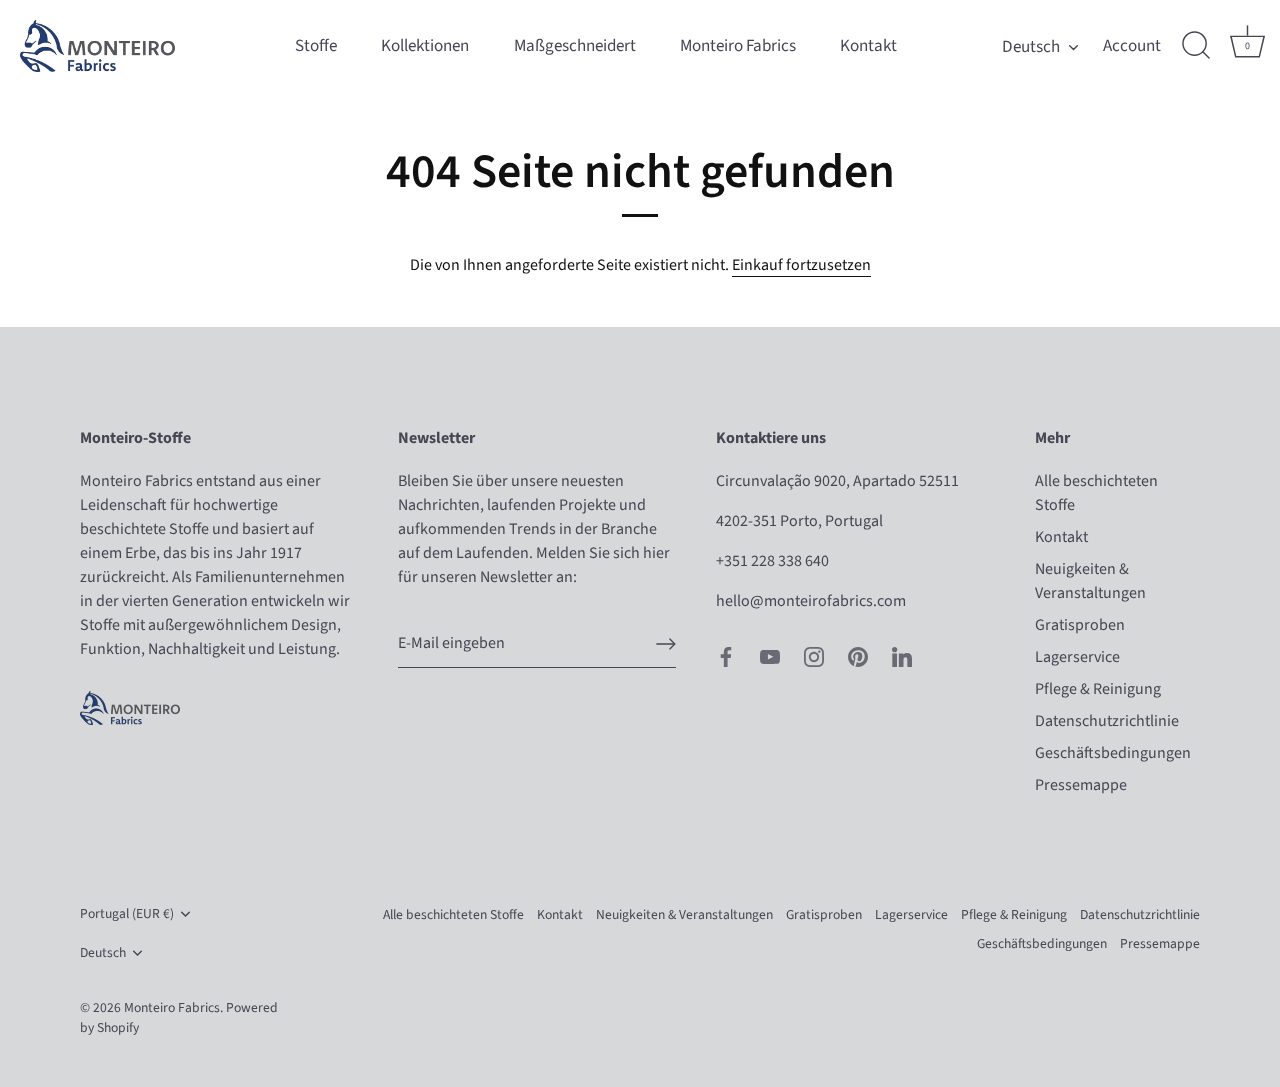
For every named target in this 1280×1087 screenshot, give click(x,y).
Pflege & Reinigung (1098, 689)
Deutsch (1031, 46)
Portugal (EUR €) (127, 913)
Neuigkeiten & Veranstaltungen (684, 914)
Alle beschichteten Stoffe (453, 914)
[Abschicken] (666, 644)
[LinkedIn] (902, 655)
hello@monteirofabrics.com (811, 601)
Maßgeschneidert (575, 45)
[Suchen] (1196, 46)
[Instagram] (814, 655)
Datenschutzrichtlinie (1107, 721)
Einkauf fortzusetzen (801, 265)
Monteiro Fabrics (738, 45)
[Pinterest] (858, 655)
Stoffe (316, 45)
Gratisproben (1080, 625)
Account (1132, 46)
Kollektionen (425, 45)
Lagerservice (1077, 657)
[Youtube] (770, 655)
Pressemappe (1081, 785)
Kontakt (868, 45)
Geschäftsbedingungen (1113, 753)
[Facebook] (726, 655)
